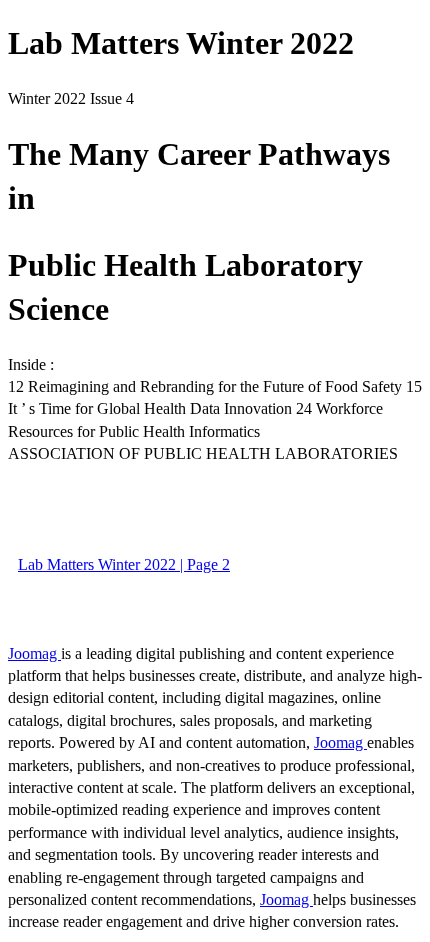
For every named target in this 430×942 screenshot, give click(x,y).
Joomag (34, 653)
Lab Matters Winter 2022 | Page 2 (124, 564)
